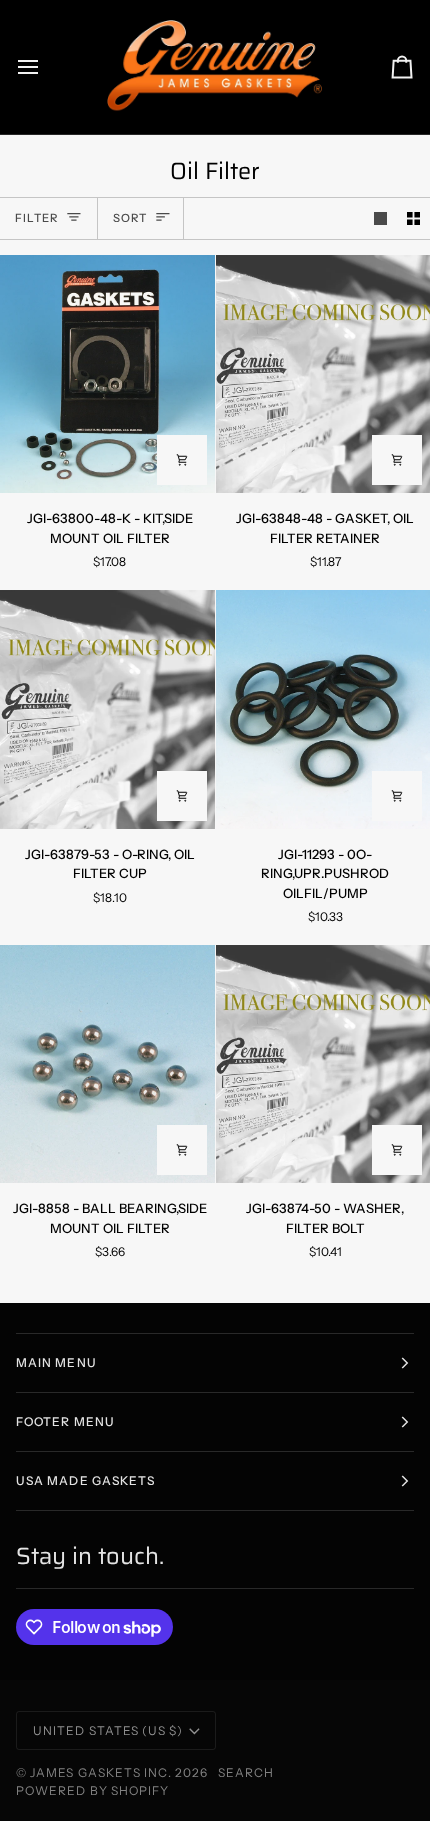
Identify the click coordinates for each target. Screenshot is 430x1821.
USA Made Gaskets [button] (85, 1480)
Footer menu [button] (65, 1421)
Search (246, 1772)
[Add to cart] (182, 460)
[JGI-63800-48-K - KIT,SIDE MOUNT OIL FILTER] (107, 374)
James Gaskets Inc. (102, 1772)
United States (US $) (108, 1730)
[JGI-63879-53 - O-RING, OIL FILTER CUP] (107, 709)
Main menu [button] (56, 1362)
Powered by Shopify (92, 1790)
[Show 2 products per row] (413, 218)
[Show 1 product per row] (380, 218)
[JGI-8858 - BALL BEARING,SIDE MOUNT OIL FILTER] (107, 1064)
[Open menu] (46, 67)
